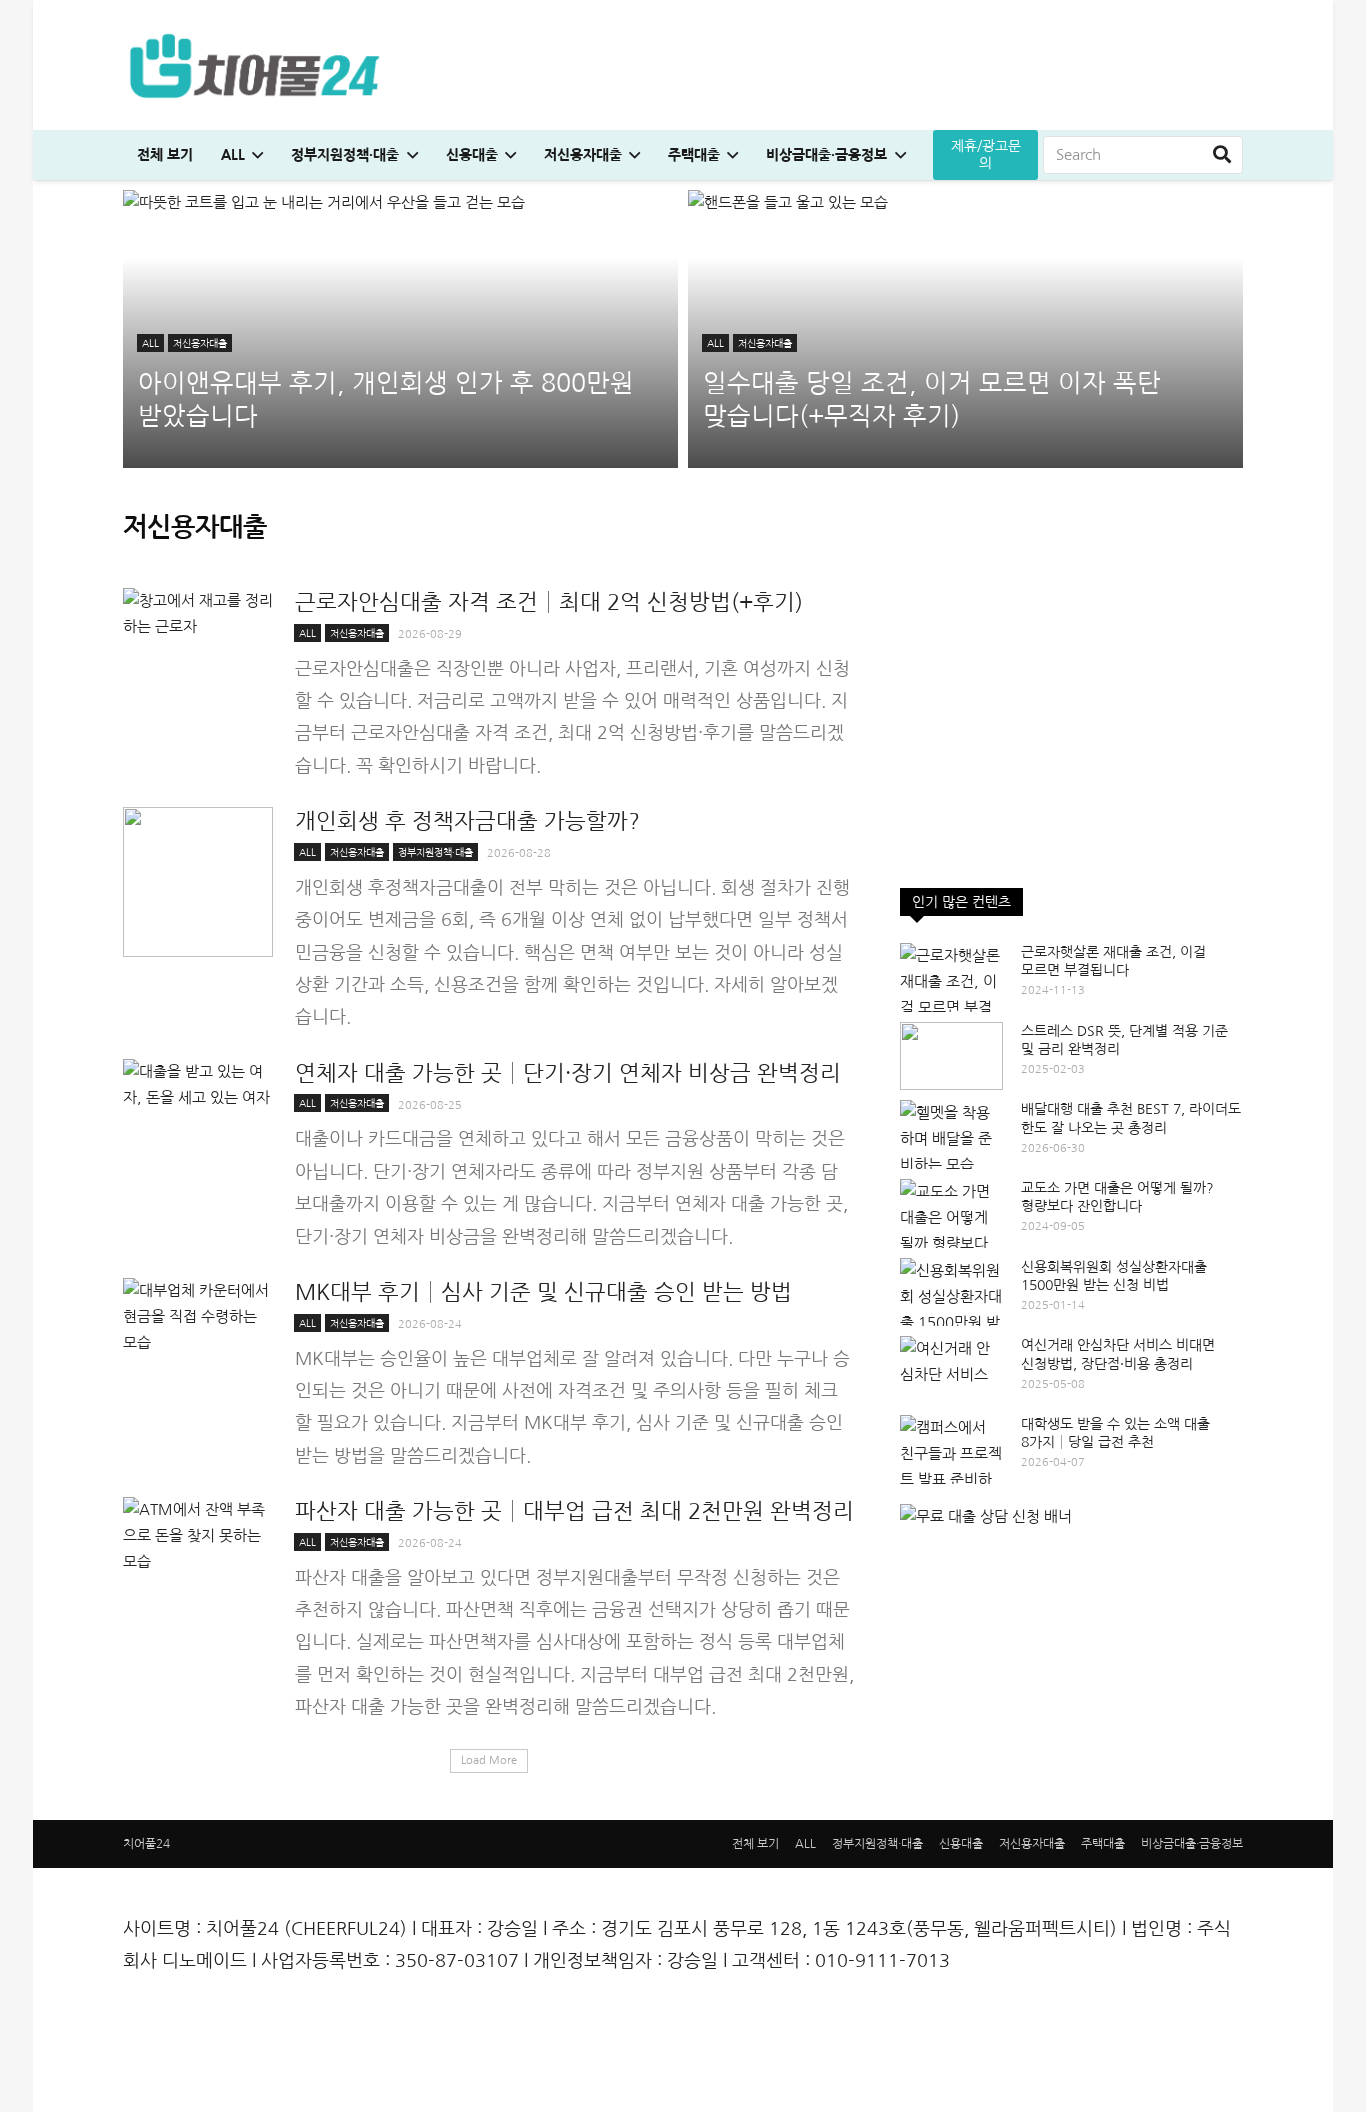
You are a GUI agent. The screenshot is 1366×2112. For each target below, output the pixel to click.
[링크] (254, 65)
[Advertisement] (1071, 728)
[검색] (1222, 155)
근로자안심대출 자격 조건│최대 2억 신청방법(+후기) (549, 602)
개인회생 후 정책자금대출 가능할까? (467, 821)
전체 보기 (755, 1844)
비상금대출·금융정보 (1192, 1844)
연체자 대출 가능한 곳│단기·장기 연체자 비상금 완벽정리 (568, 1073)
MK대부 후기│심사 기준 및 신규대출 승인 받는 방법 (543, 1292)
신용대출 (961, 1844)
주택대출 (1103, 1844)
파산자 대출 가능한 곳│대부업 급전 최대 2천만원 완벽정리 (574, 1511)
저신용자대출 (1032, 1844)
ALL (805, 1844)
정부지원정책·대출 (877, 1844)
